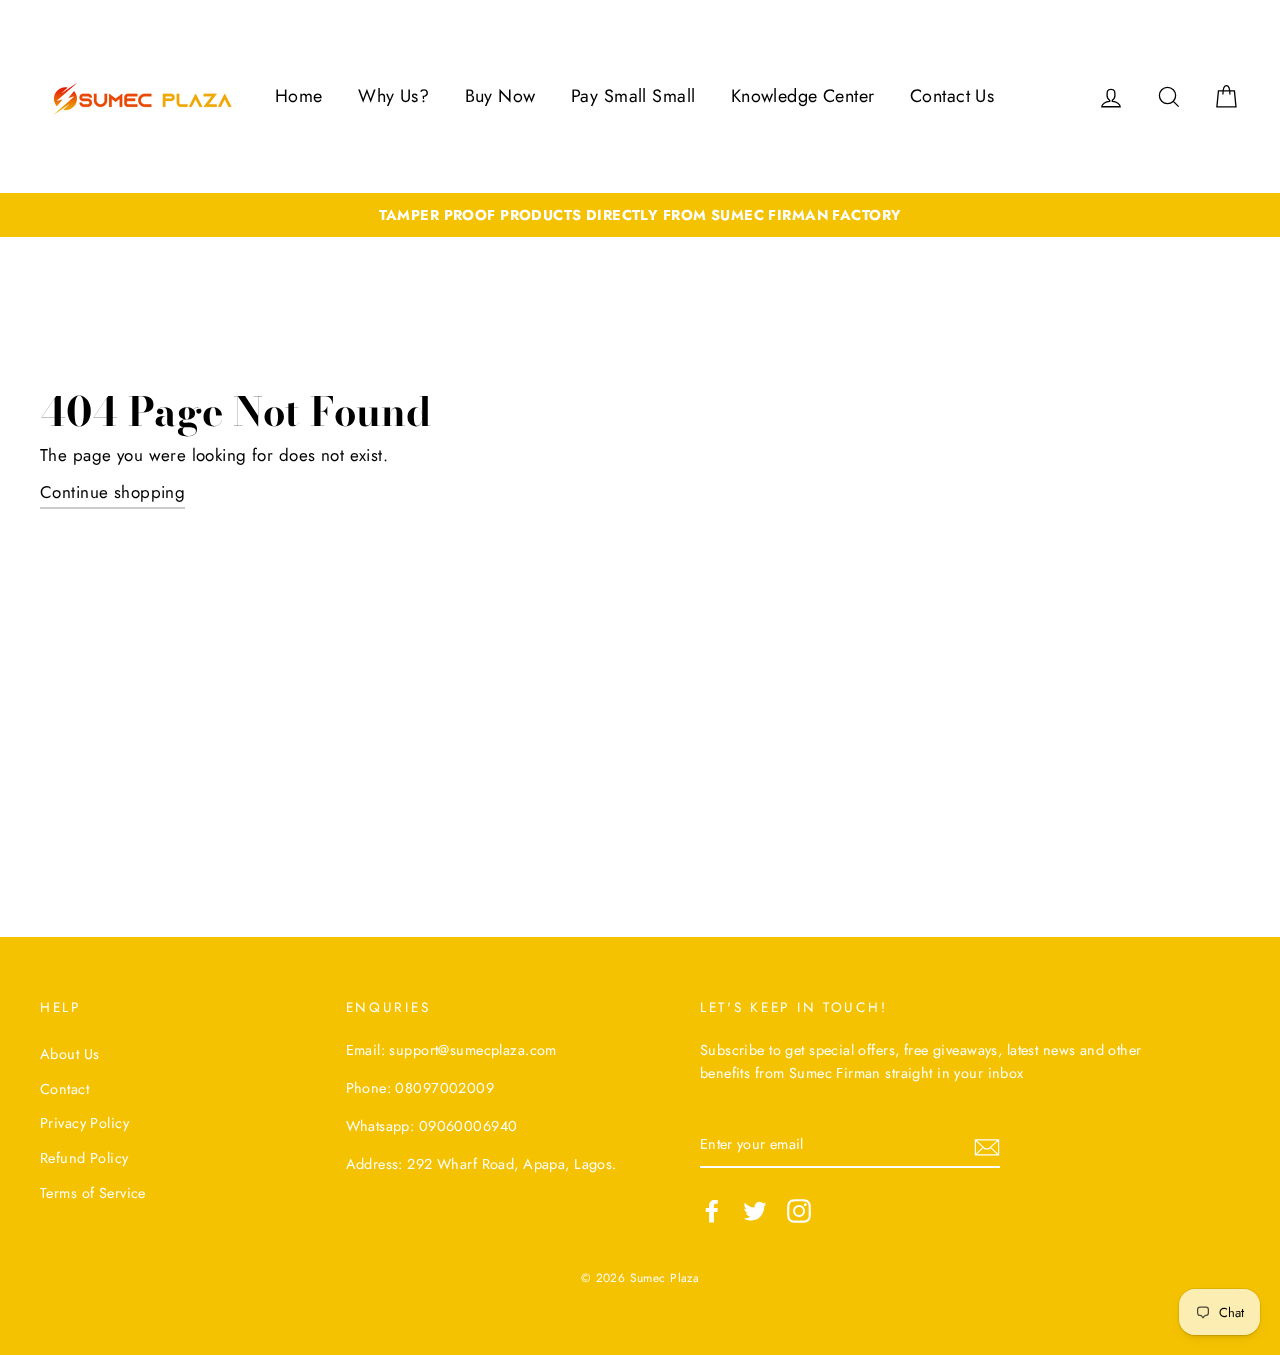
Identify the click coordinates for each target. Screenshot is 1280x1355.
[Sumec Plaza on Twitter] (755, 1210)
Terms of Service (93, 1193)
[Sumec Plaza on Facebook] (712, 1210)
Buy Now (500, 96)
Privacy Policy (84, 1123)
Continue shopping (112, 492)
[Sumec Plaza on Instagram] (799, 1210)
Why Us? (393, 96)
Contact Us (952, 96)
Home (299, 96)
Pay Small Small (633, 96)
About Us (69, 1054)
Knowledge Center (803, 96)
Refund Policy (84, 1158)
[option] (640, 215)
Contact (64, 1089)
